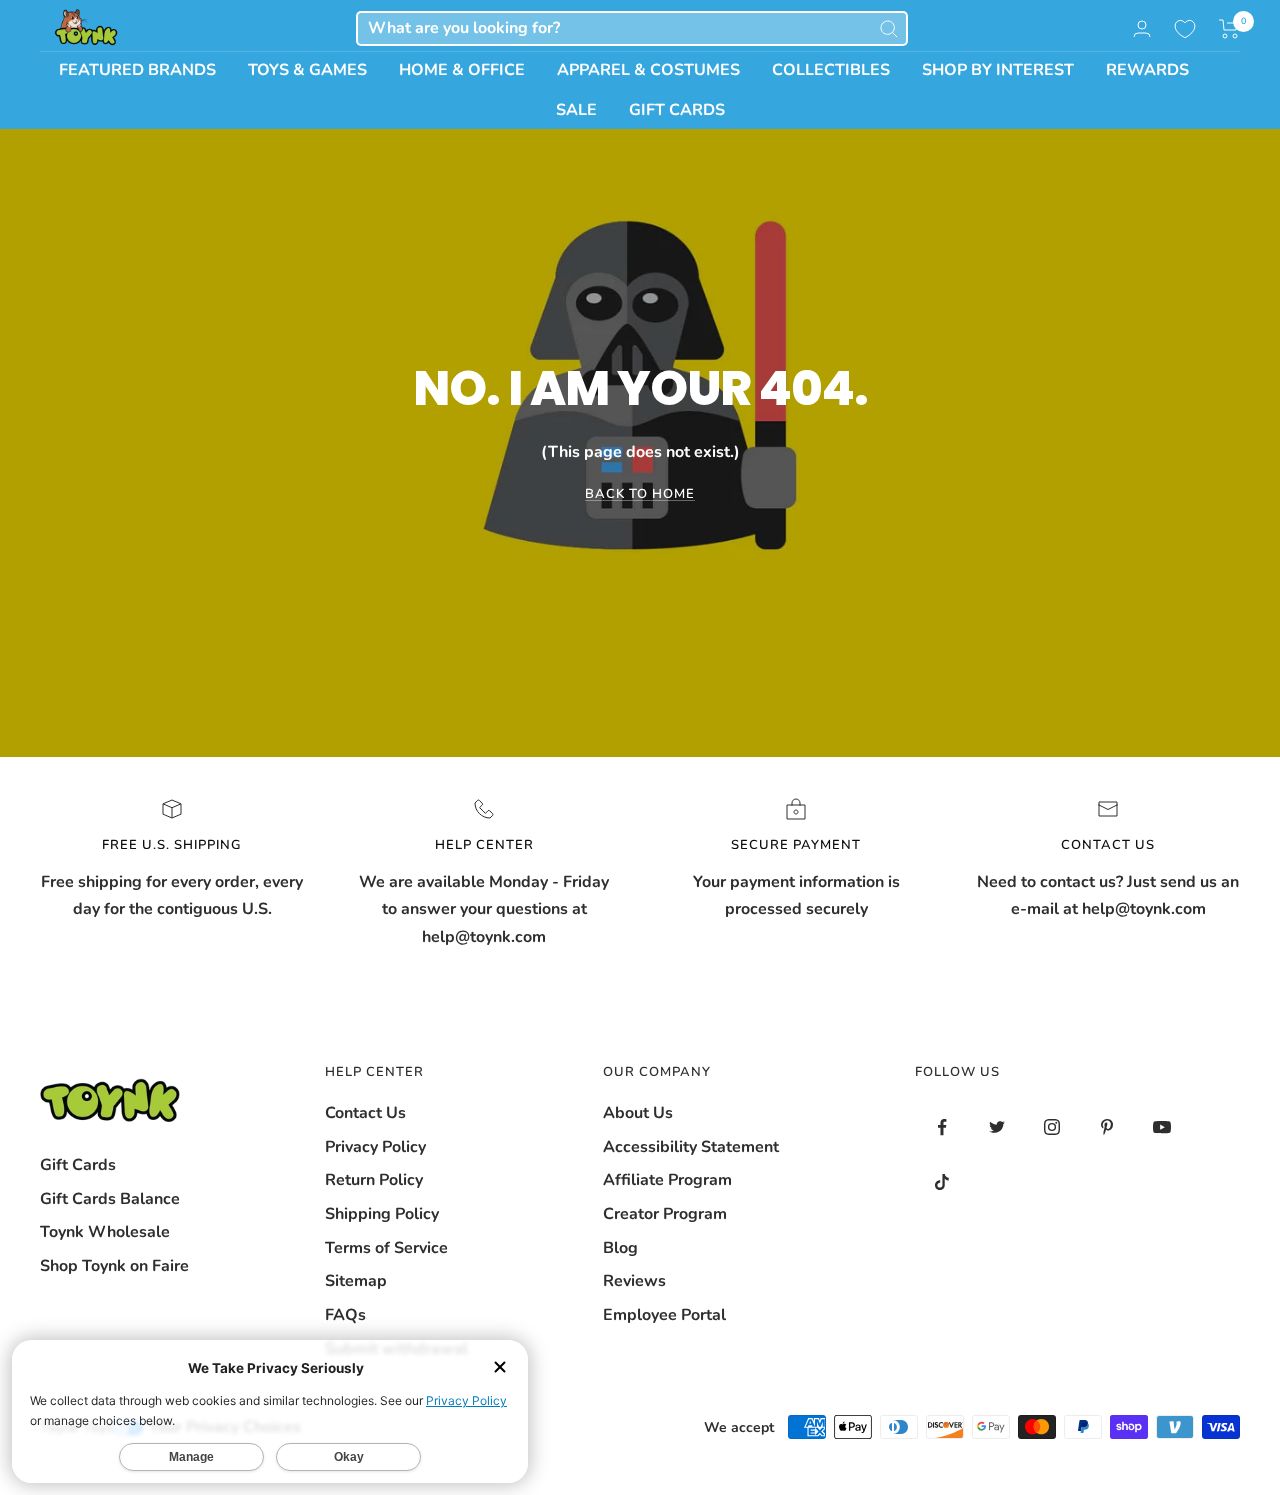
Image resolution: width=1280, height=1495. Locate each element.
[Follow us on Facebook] (942, 1127)
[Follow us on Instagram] (1052, 1127)
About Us (638, 1113)
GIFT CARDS (677, 110)
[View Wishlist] (1185, 29)
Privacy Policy (375, 1147)
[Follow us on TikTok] (942, 1182)
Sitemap (356, 1281)
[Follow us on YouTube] (1162, 1127)
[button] (1229, 29)
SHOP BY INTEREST (998, 70)
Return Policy (374, 1180)
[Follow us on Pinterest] (1107, 1127)
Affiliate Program (667, 1180)
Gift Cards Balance (110, 1199)
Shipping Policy (382, 1214)
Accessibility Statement (691, 1147)
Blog (620, 1248)
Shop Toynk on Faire (114, 1266)
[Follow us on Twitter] (997, 1127)
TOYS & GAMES (307, 70)
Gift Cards (78, 1165)
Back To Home (640, 494)
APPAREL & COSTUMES (648, 70)
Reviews (634, 1281)
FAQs (345, 1315)
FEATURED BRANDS (137, 70)
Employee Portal (664, 1315)
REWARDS (1147, 70)
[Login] (1142, 28)
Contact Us (365, 1113)
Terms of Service (386, 1248)
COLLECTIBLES (831, 70)
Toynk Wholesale (105, 1232)
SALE (576, 110)
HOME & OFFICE (462, 70)
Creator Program (665, 1214)
